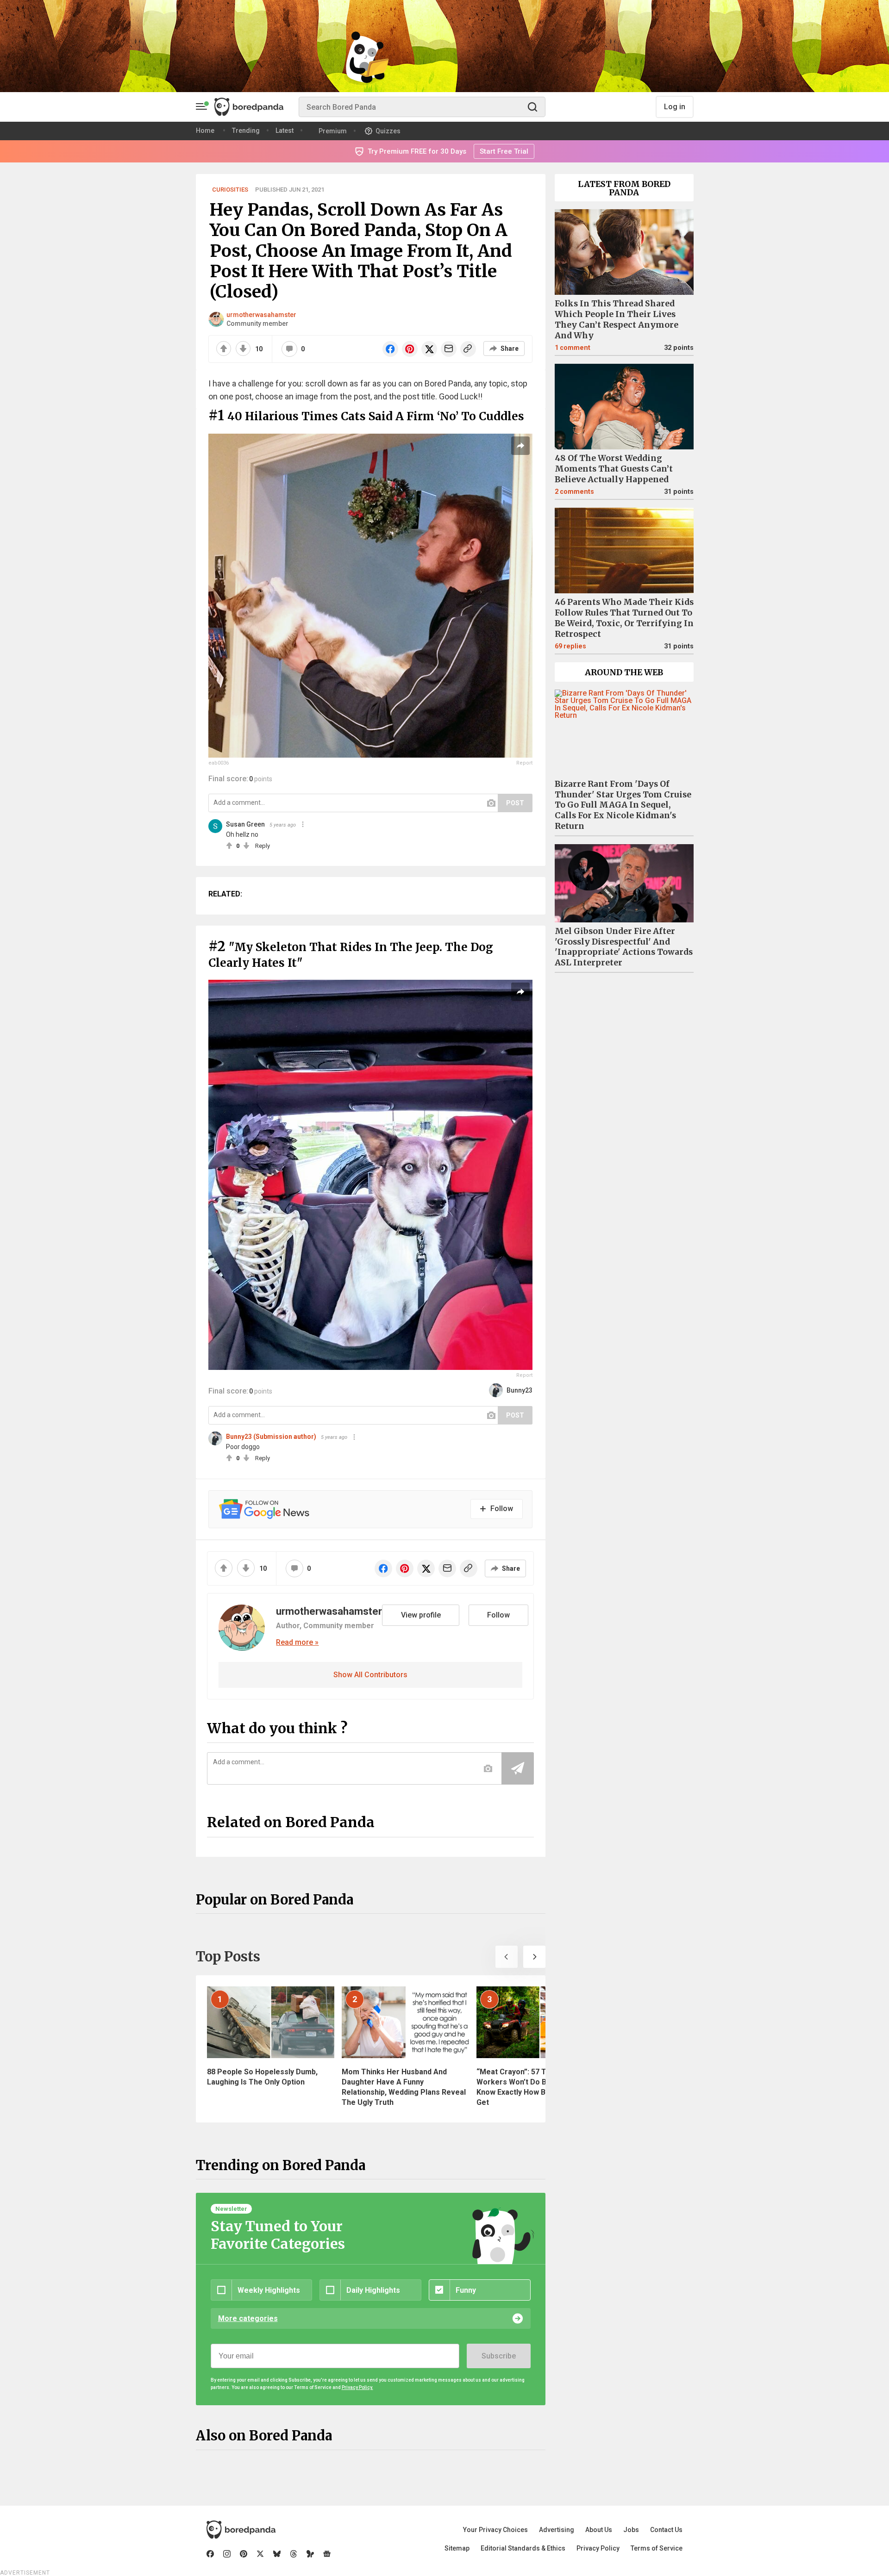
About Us (599, 2530)
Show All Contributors (370, 1675)
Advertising (557, 2530)
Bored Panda (241, 2530)
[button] (507, 1957)
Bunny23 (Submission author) (271, 1437)
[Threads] (294, 2554)
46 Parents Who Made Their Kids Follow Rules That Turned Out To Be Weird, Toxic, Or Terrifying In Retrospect (624, 618)
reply (263, 846)
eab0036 (219, 763)
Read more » (297, 1643)
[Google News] (327, 2554)
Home (205, 131)
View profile (421, 1615)
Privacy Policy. (357, 2387)
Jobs (631, 2530)
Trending (246, 131)
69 (570, 646)
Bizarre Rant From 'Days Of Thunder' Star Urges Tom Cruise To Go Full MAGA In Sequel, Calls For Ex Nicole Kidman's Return (623, 805)
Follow (498, 1615)
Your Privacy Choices (495, 2530)
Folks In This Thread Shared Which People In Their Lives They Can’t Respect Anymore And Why (617, 320)
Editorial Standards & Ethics (523, 2548)
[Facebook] (210, 2554)
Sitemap (457, 2548)
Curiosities (230, 190)
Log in (675, 107)
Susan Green (245, 824)
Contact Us (666, 2530)
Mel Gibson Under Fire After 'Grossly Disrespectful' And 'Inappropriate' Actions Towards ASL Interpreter (624, 947)
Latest (285, 131)
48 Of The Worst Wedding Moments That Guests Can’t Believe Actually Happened (614, 469)
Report (524, 763)
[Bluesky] (277, 2554)
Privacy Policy (598, 2548)
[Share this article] (520, 446)
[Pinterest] (244, 2554)
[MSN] (310, 2554)
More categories (248, 2318)
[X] (260, 2554)
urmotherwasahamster (261, 315)
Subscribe (499, 2356)
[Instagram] (227, 2554)
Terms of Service (657, 2548)
